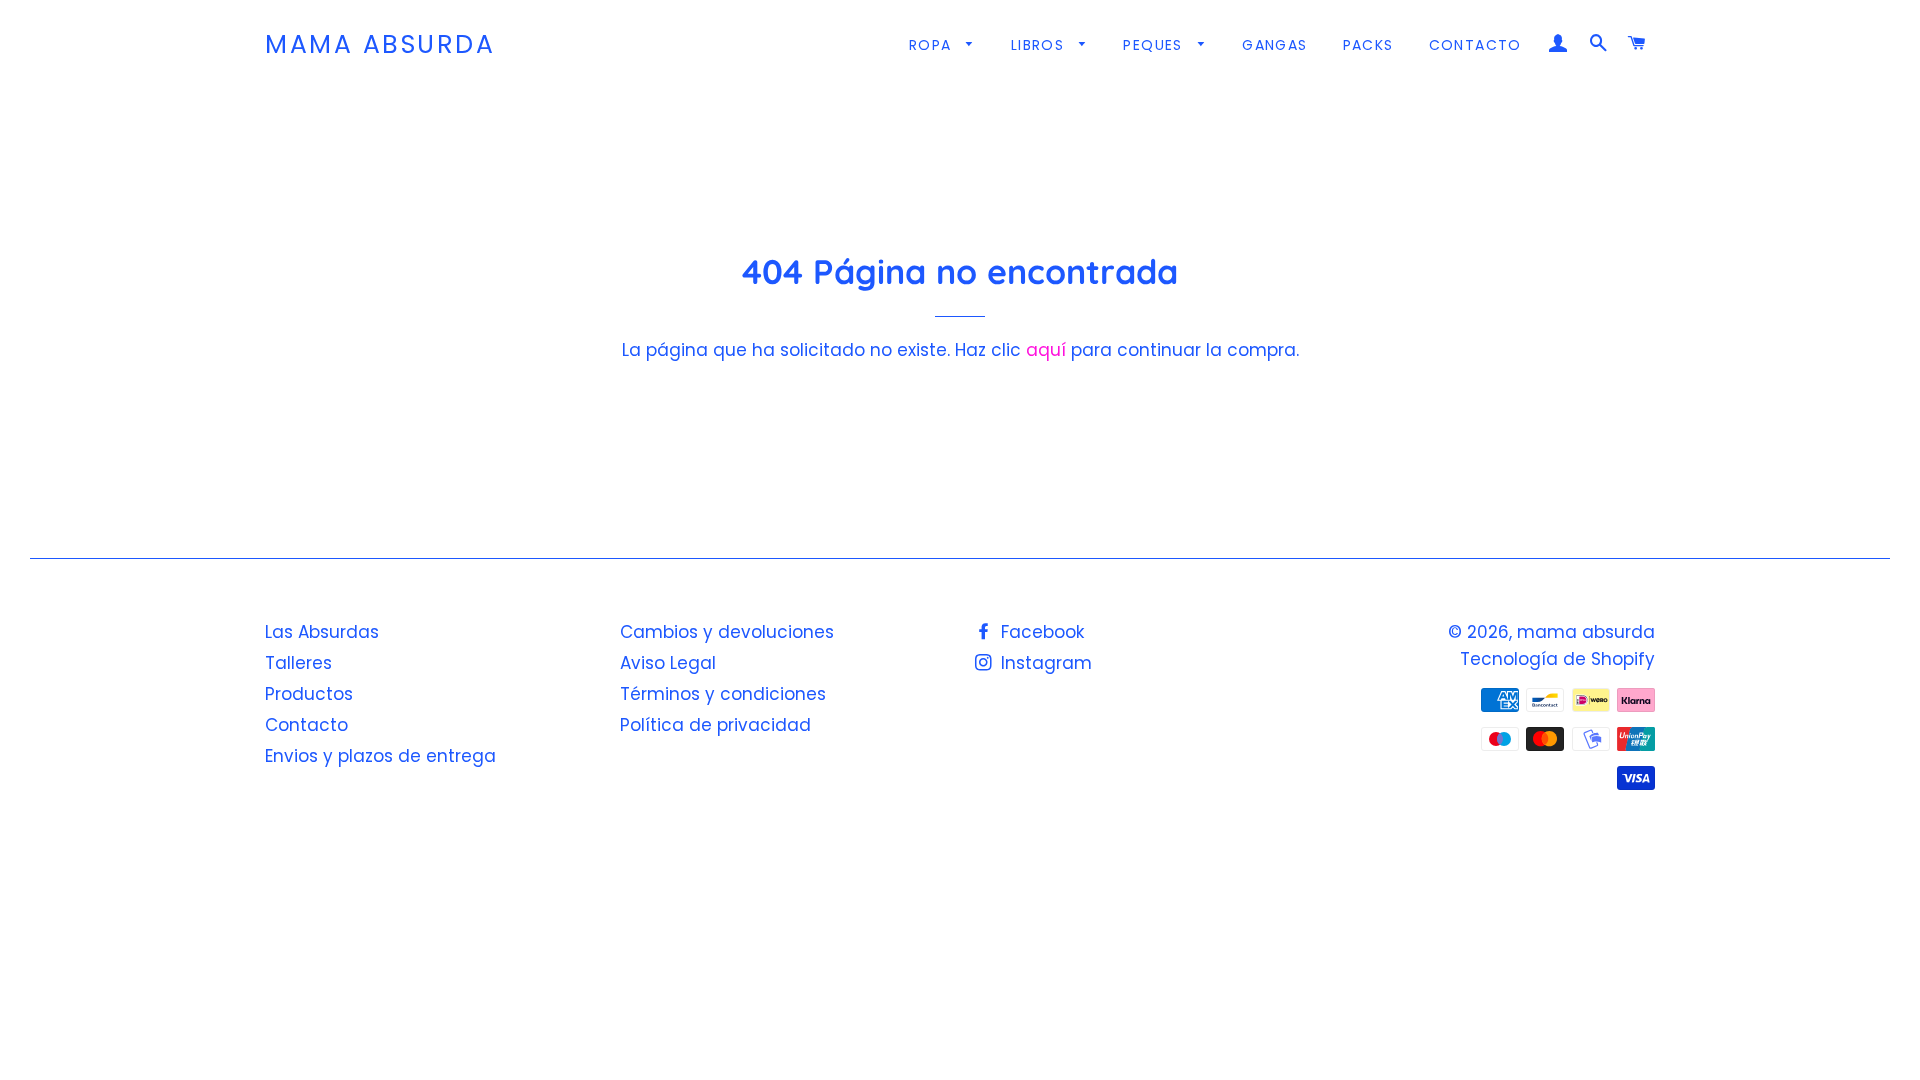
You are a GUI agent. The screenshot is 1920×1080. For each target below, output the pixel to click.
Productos (309, 694)
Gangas (1274, 45)
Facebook (1040, 632)
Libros (1040, 45)
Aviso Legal (668, 663)
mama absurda (380, 44)
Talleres (298, 663)
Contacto (1475, 45)
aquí (1046, 350)
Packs (1368, 45)
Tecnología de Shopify (1557, 659)
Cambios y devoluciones (727, 632)
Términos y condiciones (723, 694)
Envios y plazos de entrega (380, 756)
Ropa (933, 45)
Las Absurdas (322, 632)
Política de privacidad (715, 725)
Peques (1155, 45)
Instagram (1044, 663)
